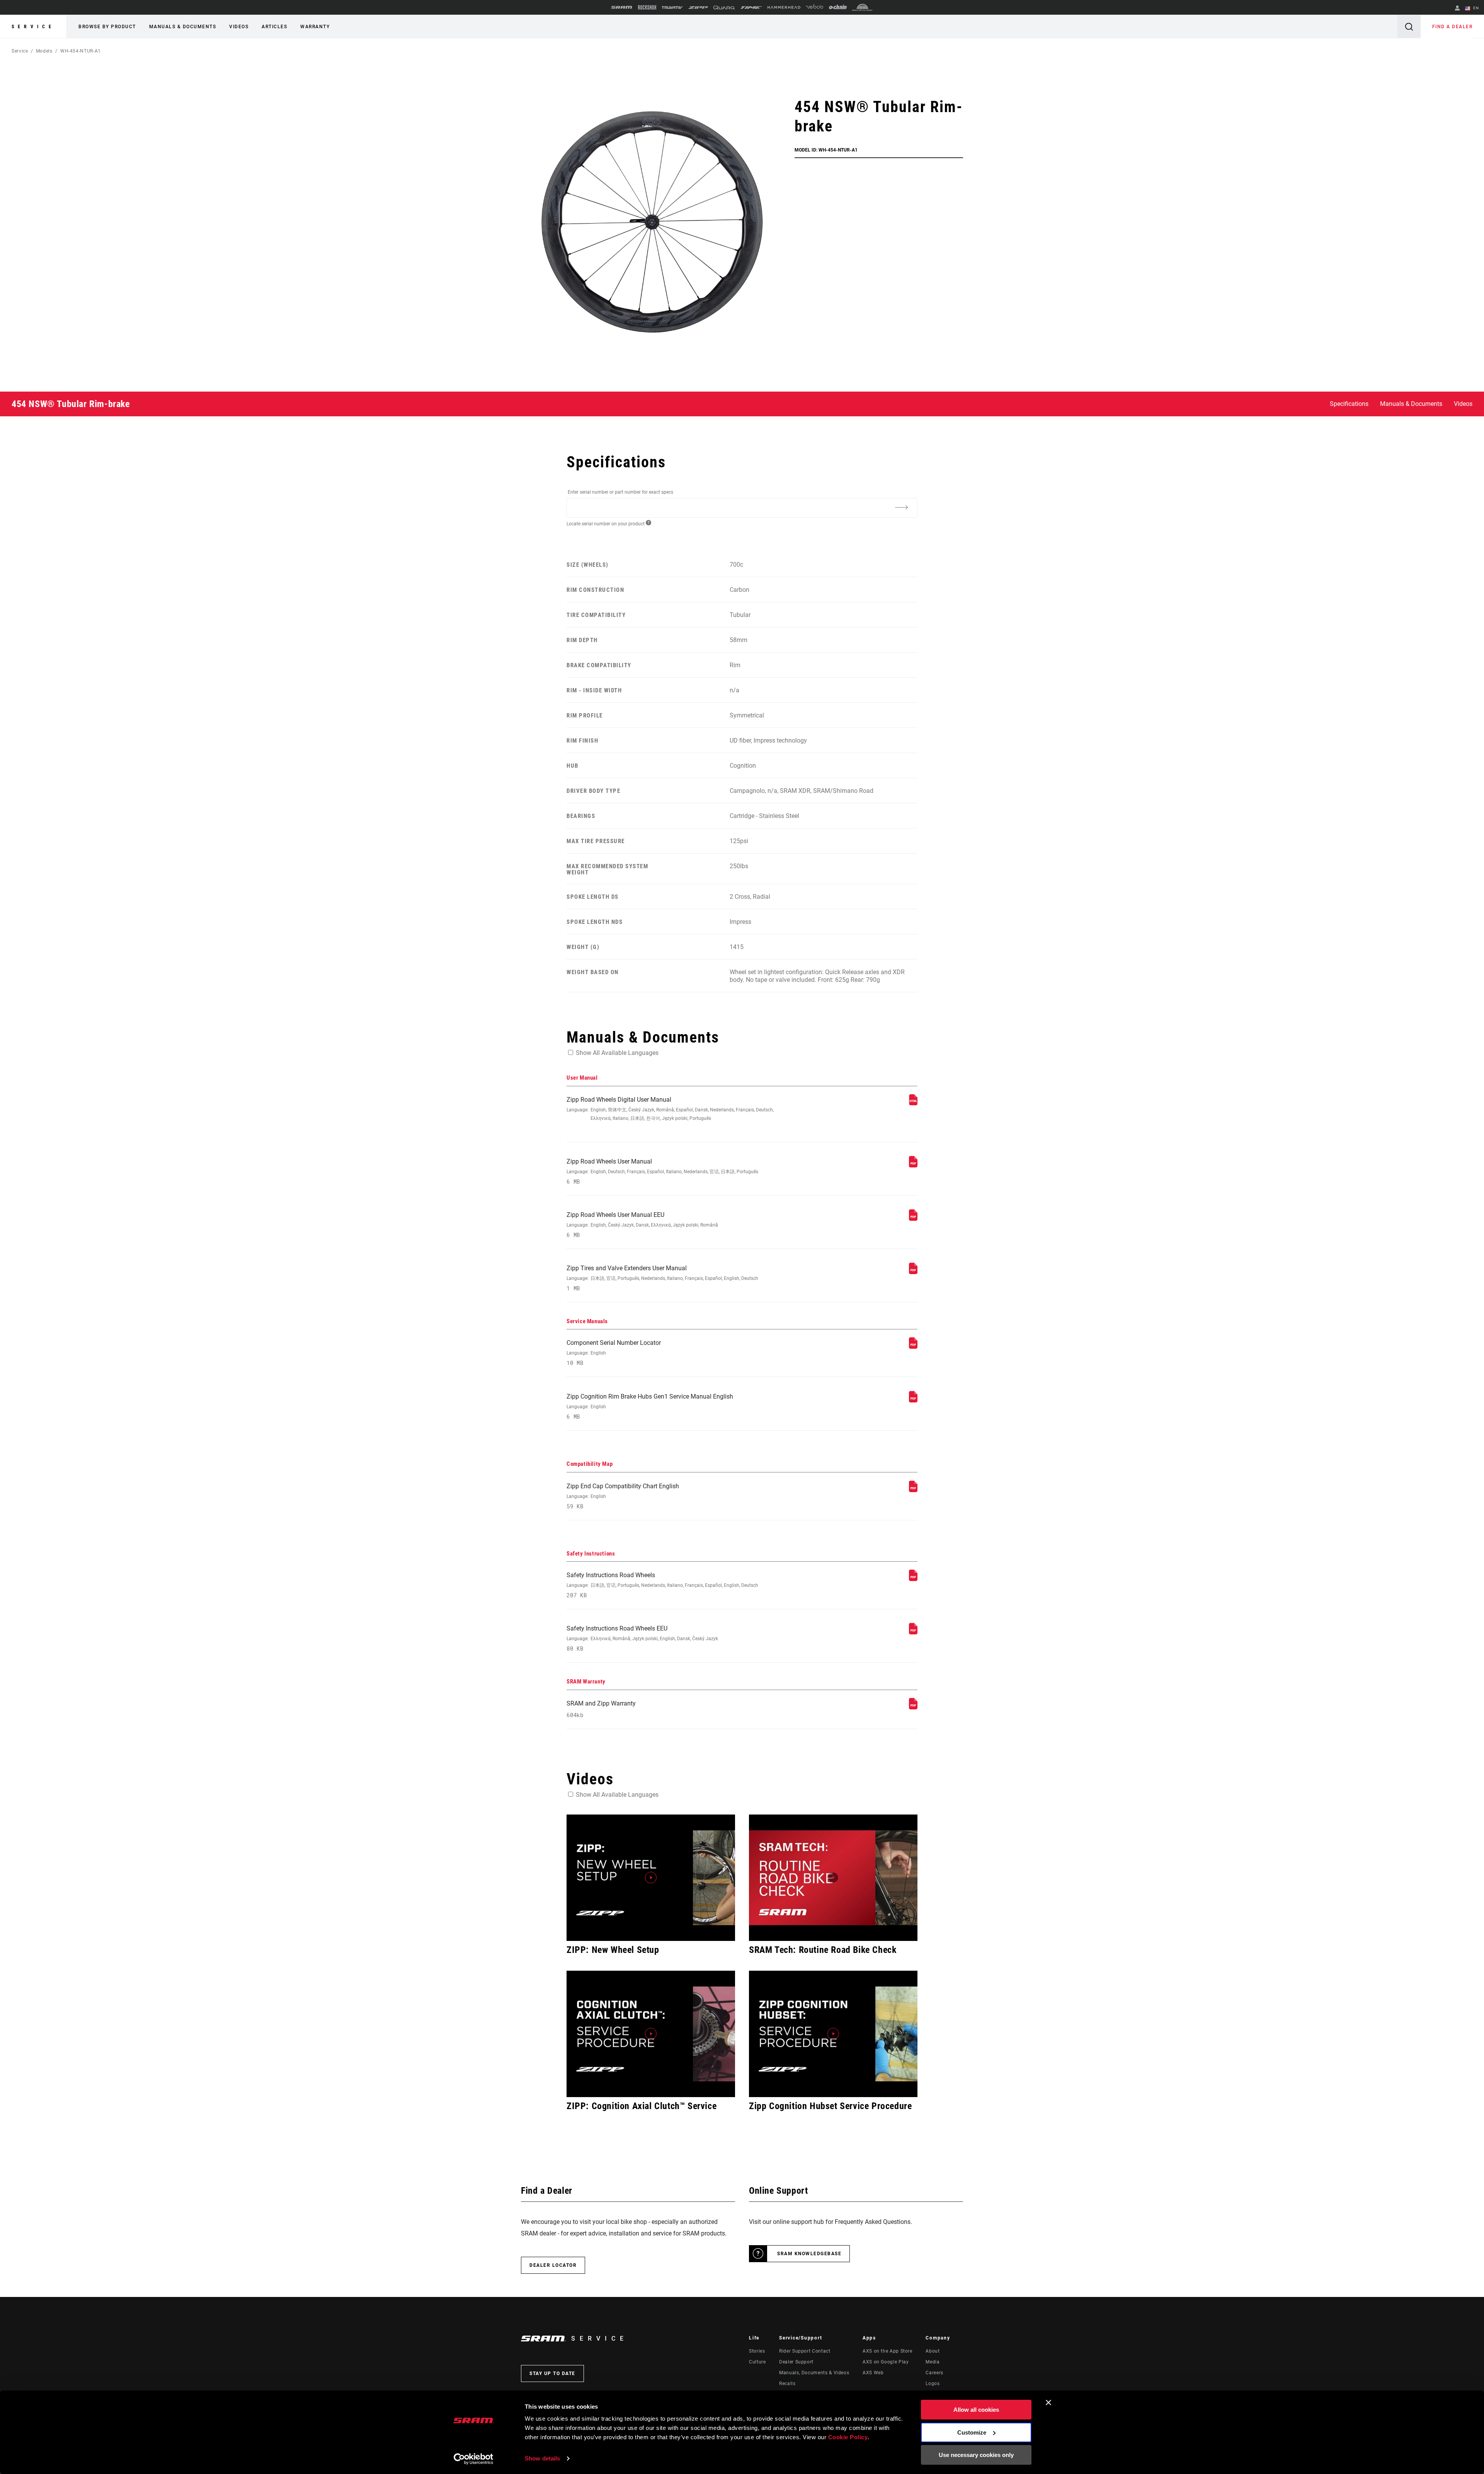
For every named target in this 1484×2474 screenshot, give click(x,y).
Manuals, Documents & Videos (814, 2373)
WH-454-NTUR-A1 (81, 51)
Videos (239, 27)
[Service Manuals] (913, 1347)
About (933, 2351)
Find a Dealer (1453, 27)
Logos (933, 2384)
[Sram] (622, 7)
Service (33, 27)
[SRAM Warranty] (913, 1707)
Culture (757, 2362)
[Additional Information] (901, 507)
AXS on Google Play (886, 2362)
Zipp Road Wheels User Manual (662, 1171)
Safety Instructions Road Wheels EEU (642, 1638)
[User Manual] (913, 1103)
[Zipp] (698, 8)
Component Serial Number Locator (614, 1353)
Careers (934, 2373)
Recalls (787, 2384)
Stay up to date (552, 2373)
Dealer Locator (553, 2265)
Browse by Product (107, 27)
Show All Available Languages (617, 1053)
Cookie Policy (848, 2437)
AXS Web (873, 2373)
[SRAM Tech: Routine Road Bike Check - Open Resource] (833, 1878)
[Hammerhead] (784, 7)
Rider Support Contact (805, 2351)
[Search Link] (1409, 26)
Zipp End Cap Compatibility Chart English (623, 1496)
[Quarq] (724, 8)
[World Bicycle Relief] (863, 7)
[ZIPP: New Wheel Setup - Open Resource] (651, 1878)
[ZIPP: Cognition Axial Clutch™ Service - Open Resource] (651, 2034)
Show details (542, 2458)
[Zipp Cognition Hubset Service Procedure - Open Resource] (833, 2034)
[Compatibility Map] (913, 1490)
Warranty (315, 27)
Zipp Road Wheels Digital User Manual (670, 1108)
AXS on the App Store (888, 2351)
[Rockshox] (647, 7)
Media (933, 2362)
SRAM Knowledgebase (809, 2254)
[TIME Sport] (751, 8)
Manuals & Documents (183, 27)
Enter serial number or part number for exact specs (620, 492)
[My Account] (1457, 9)
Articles (274, 27)
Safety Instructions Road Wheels (662, 1585)
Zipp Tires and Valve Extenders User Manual (662, 1278)
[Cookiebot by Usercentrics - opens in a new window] (474, 2459)
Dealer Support (796, 2362)
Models (44, 51)
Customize (972, 2432)
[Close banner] (1048, 2402)
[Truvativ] (672, 8)
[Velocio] (814, 7)
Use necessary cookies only (976, 2455)
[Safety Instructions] (913, 1579)
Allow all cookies (976, 2410)
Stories (757, 2351)
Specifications (1349, 404)
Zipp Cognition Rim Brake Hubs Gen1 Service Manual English (650, 1407)
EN (1475, 8)
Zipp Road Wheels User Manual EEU (642, 1225)
